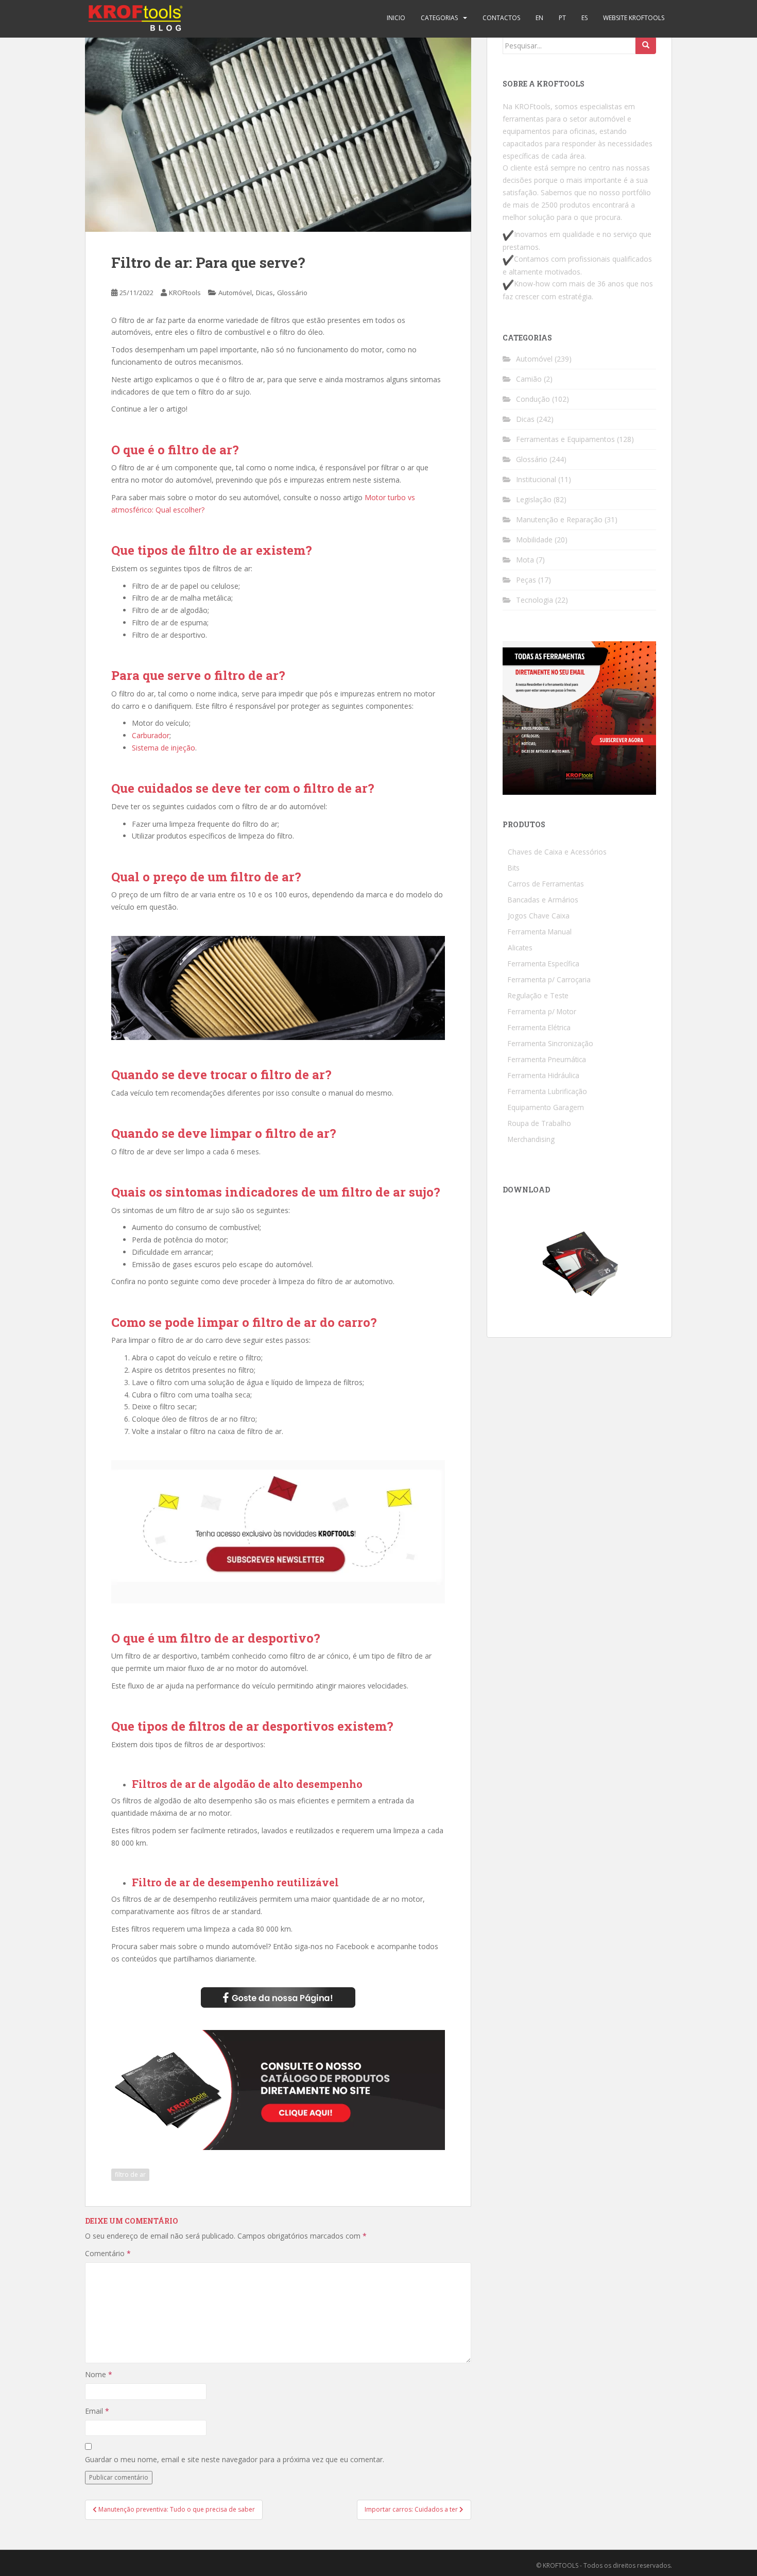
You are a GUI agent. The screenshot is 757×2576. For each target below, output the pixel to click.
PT (562, 18)
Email (97, 2411)
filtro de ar (130, 2174)
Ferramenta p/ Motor (542, 1011)
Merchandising (531, 1139)
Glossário (292, 293)
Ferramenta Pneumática (547, 1059)
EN (539, 18)
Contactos (501, 18)
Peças (526, 580)
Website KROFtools (634, 18)
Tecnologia (535, 600)
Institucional (536, 479)
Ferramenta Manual (540, 932)
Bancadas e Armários (543, 900)
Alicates (520, 948)
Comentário (108, 2253)
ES (584, 18)
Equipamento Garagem (546, 1107)
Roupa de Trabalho (539, 1123)
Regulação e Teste (538, 995)
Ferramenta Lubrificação (547, 1091)
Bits (514, 868)
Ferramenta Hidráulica (544, 1075)
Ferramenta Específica (544, 963)
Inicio (396, 18)
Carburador (151, 735)
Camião (529, 379)
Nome (99, 2374)
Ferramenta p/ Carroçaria (549, 979)
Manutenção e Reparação (559, 519)
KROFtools (185, 293)
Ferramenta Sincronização (550, 1043)
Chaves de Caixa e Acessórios (557, 852)
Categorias (439, 18)
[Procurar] (646, 45)
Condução (533, 399)
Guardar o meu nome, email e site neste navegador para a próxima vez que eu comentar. (235, 2459)
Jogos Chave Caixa (539, 916)
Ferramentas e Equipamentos (565, 439)
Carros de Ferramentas (546, 884)
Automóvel (235, 293)
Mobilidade (534, 540)
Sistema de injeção (164, 748)
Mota (525, 560)
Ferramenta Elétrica (539, 1027)
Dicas (264, 293)
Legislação (534, 499)
